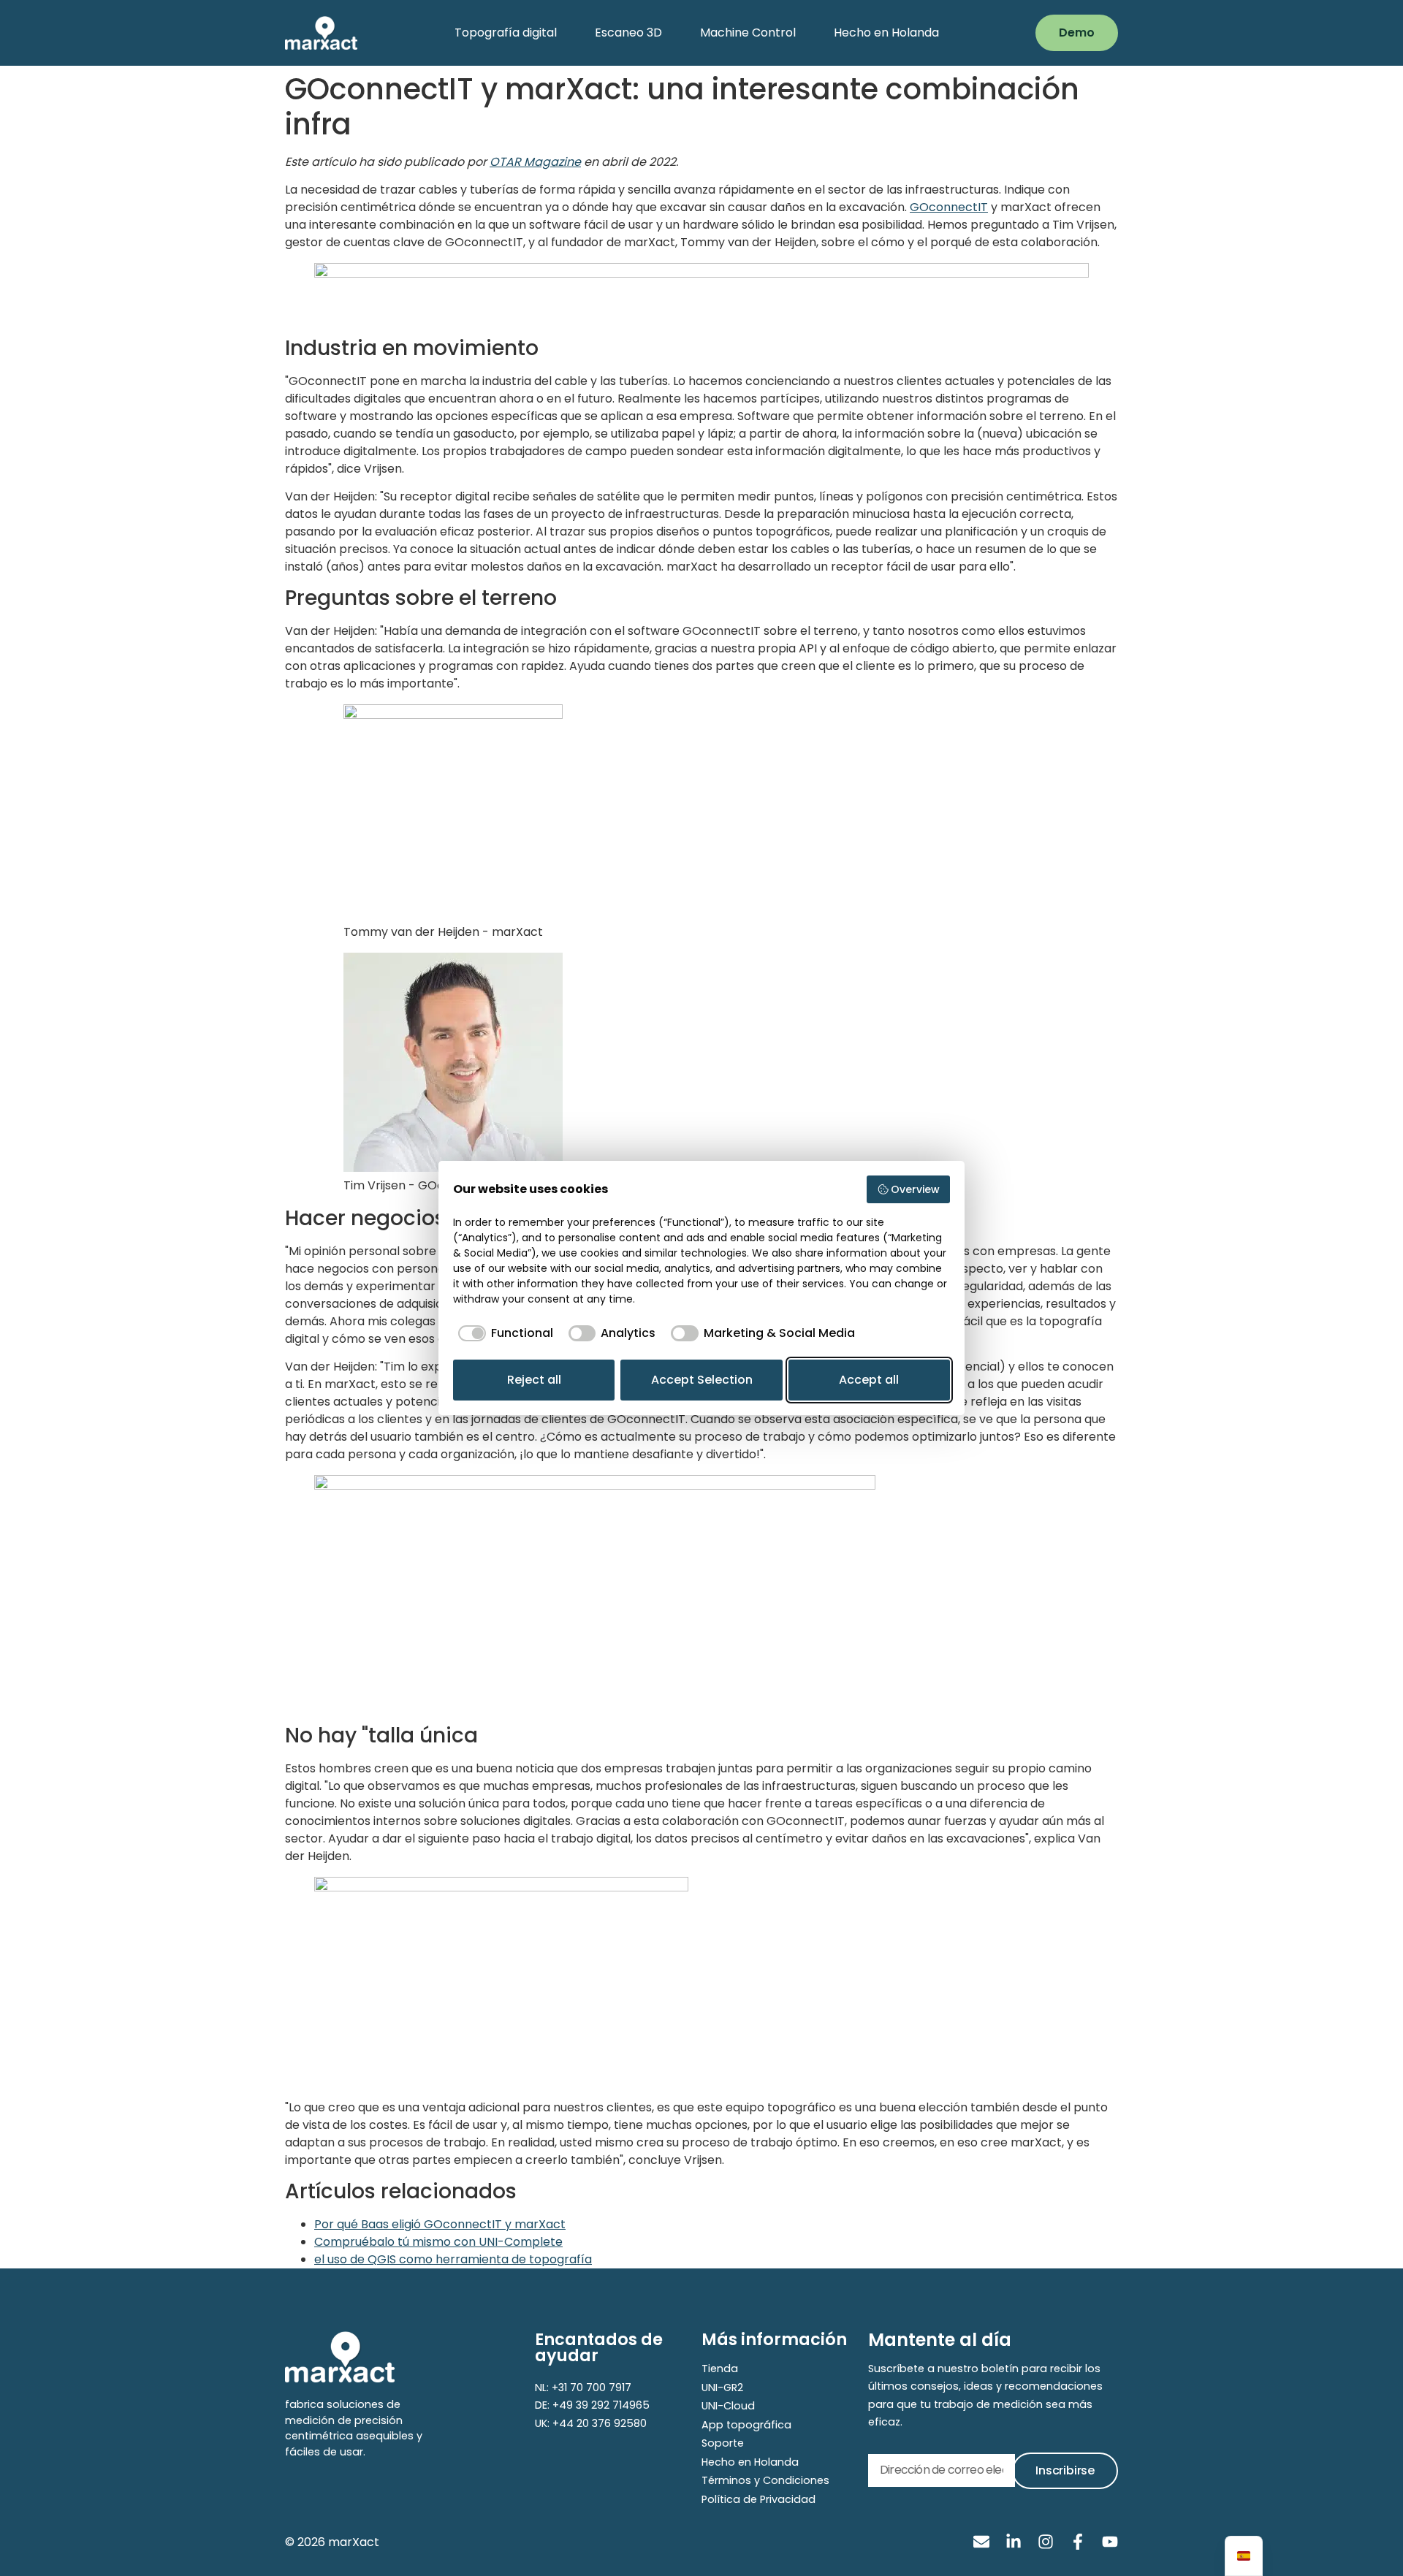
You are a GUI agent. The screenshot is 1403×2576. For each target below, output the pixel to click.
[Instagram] (1046, 2542)
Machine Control (748, 33)
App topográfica (746, 2425)
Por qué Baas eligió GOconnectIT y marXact (440, 2224)
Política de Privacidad (758, 2499)
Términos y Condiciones (765, 2480)
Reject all (534, 1380)
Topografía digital (506, 33)
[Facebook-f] (1078, 2542)
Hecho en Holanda (886, 33)
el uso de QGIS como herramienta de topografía (453, 2259)
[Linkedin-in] (1014, 2542)
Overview (915, 1189)
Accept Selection (702, 1380)
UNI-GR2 (722, 2388)
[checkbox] (503, 1333)
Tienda (720, 2369)
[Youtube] (1110, 2542)
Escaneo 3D (628, 33)
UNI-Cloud (728, 2406)
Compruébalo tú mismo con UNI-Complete (438, 2242)
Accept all (869, 1380)
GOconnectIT (949, 207)
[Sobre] (981, 2542)
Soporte (723, 2443)
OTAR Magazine (535, 162)
